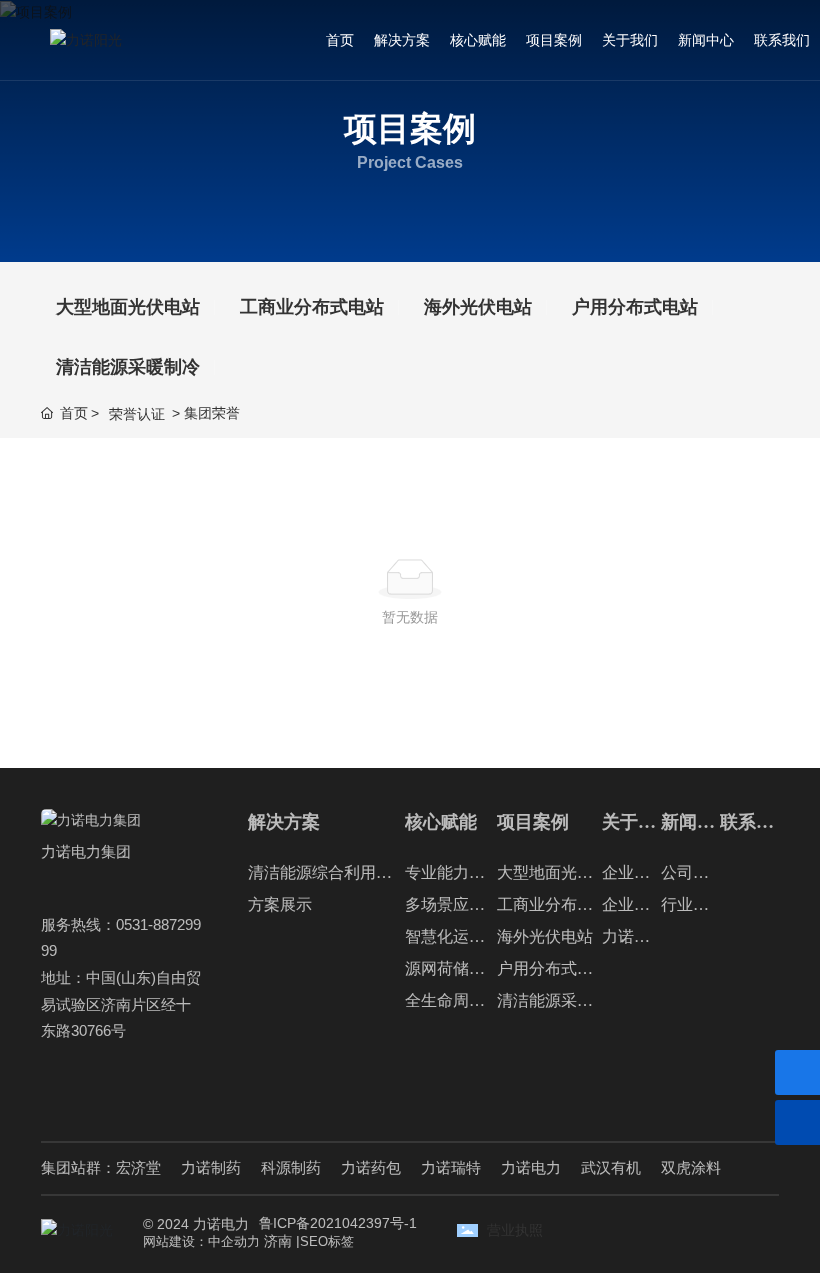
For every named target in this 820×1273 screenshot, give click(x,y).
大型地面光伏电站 (128, 307)
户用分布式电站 (635, 307)
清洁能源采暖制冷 (128, 367)
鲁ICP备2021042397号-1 (338, 1223)
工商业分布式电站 (312, 307)
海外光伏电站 (478, 307)
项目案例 (410, 129)
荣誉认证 (137, 414)
